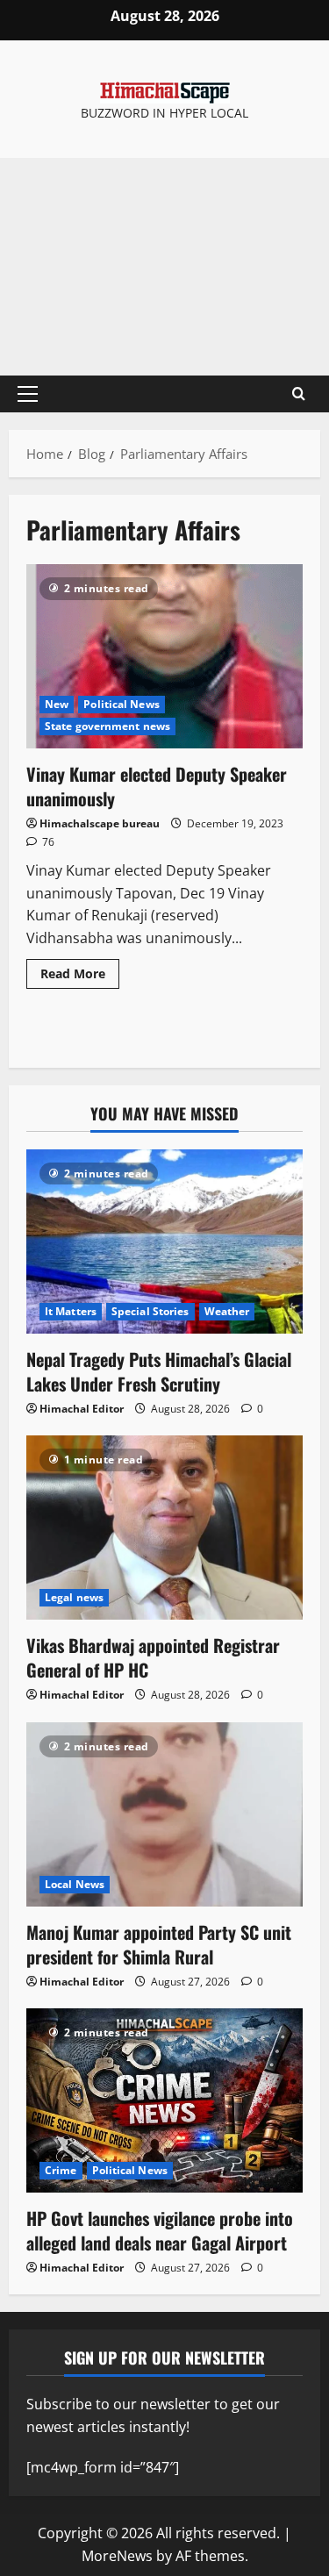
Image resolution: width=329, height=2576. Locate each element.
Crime (61, 2170)
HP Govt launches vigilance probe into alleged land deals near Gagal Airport (160, 2230)
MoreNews (117, 2556)
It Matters (71, 1311)
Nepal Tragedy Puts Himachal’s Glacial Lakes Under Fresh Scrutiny (159, 1371)
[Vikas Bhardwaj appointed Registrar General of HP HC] (164, 1528)
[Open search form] (299, 394)
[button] (28, 394)
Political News (121, 704)
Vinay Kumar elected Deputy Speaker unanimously (164, 656)
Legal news (74, 1597)
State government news (107, 726)
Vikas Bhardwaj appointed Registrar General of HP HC (153, 1657)
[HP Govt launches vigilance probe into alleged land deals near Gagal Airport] (164, 2100)
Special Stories (150, 1311)
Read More (80, 970)
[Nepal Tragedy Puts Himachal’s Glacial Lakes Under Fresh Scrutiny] (164, 1241)
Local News (75, 1884)
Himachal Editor (82, 1409)
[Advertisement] (164, 267)
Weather (227, 1311)
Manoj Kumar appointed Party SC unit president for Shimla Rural (159, 1944)
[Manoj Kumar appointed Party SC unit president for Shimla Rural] (164, 1814)
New (57, 704)
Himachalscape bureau (100, 823)
